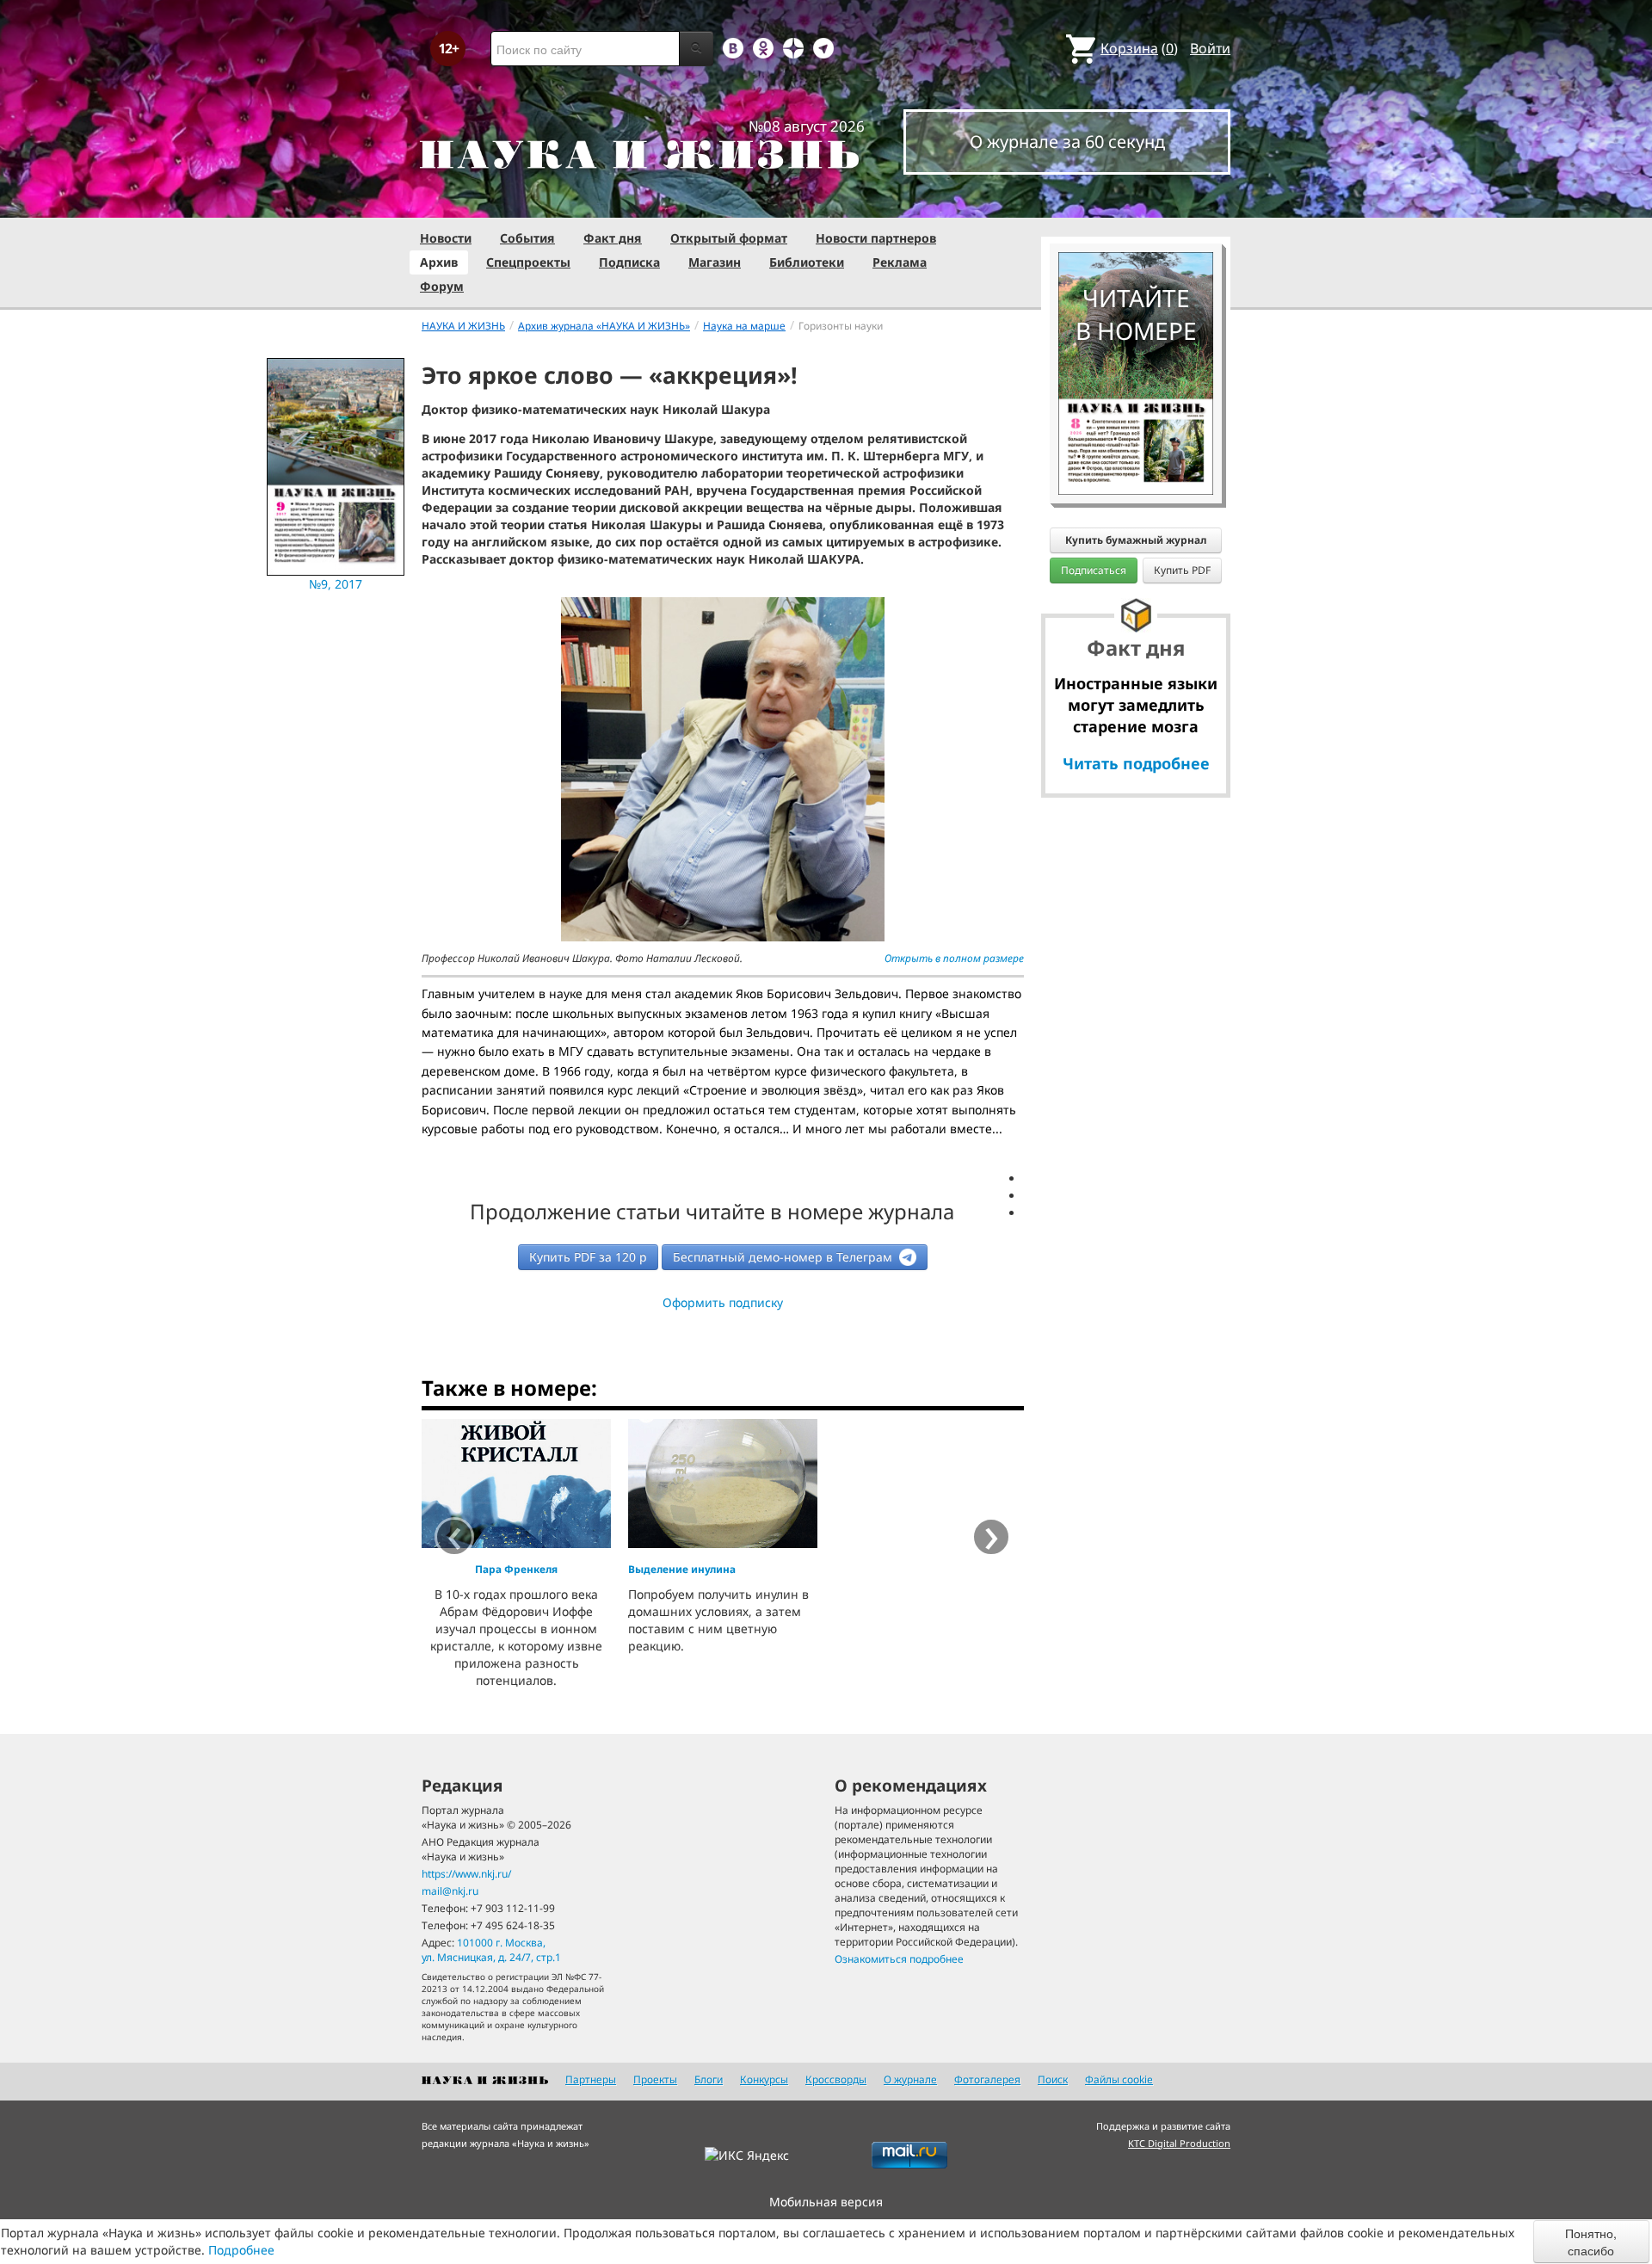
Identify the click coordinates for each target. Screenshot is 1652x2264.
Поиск (1053, 2079)
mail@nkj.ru (450, 1891)
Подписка (629, 262)
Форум (442, 286)
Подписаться (1094, 570)
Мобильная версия (826, 2202)
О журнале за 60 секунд (1067, 142)
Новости (446, 238)
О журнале (910, 2079)
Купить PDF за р (588, 1257)
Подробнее (241, 2250)
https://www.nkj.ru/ (466, 1874)
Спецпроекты (528, 262)
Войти (1210, 48)
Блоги (709, 2079)
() (1139, 48)
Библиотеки (807, 262)
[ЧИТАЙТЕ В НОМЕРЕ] (1136, 202)
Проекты (655, 2079)
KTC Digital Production (1179, 2143)
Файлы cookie (1119, 2079)
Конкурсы (764, 2079)
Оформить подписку (723, 1302)
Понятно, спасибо (1591, 2242)
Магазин (715, 262)
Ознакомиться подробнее (899, 1959)
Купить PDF (1182, 570)
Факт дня (613, 238)
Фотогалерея (987, 2079)
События (527, 238)
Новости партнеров (876, 238)
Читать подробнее (1136, 763)
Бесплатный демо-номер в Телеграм (784, 1257)
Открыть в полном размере (954, 958)
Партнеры (591, 2079)
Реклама (900, 262)
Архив (439, 262)
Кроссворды (836, 2079)
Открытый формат (729, 238)
